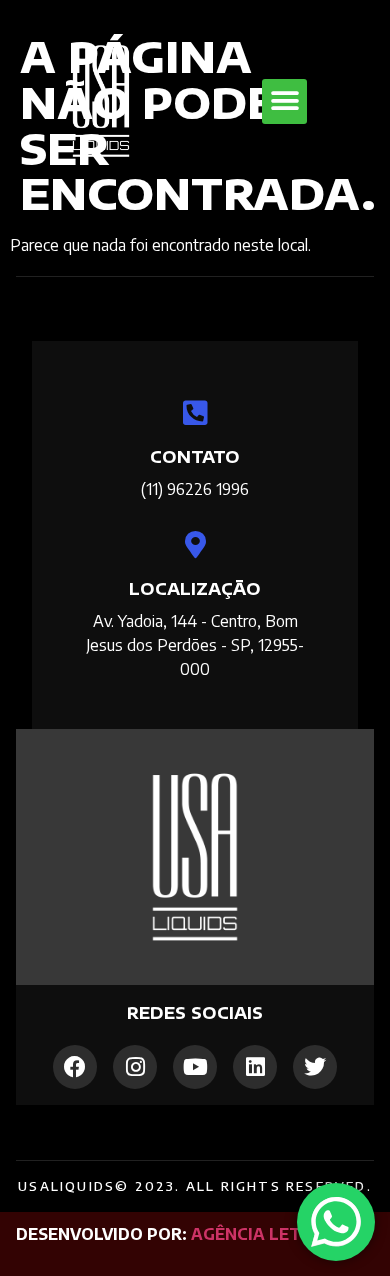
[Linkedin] (255, 1067)
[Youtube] (195, 1067)
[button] (284, 101)
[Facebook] (75, 1067)
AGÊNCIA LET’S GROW (282, 1234)
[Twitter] (315, 1067)
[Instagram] (135, 1067)
